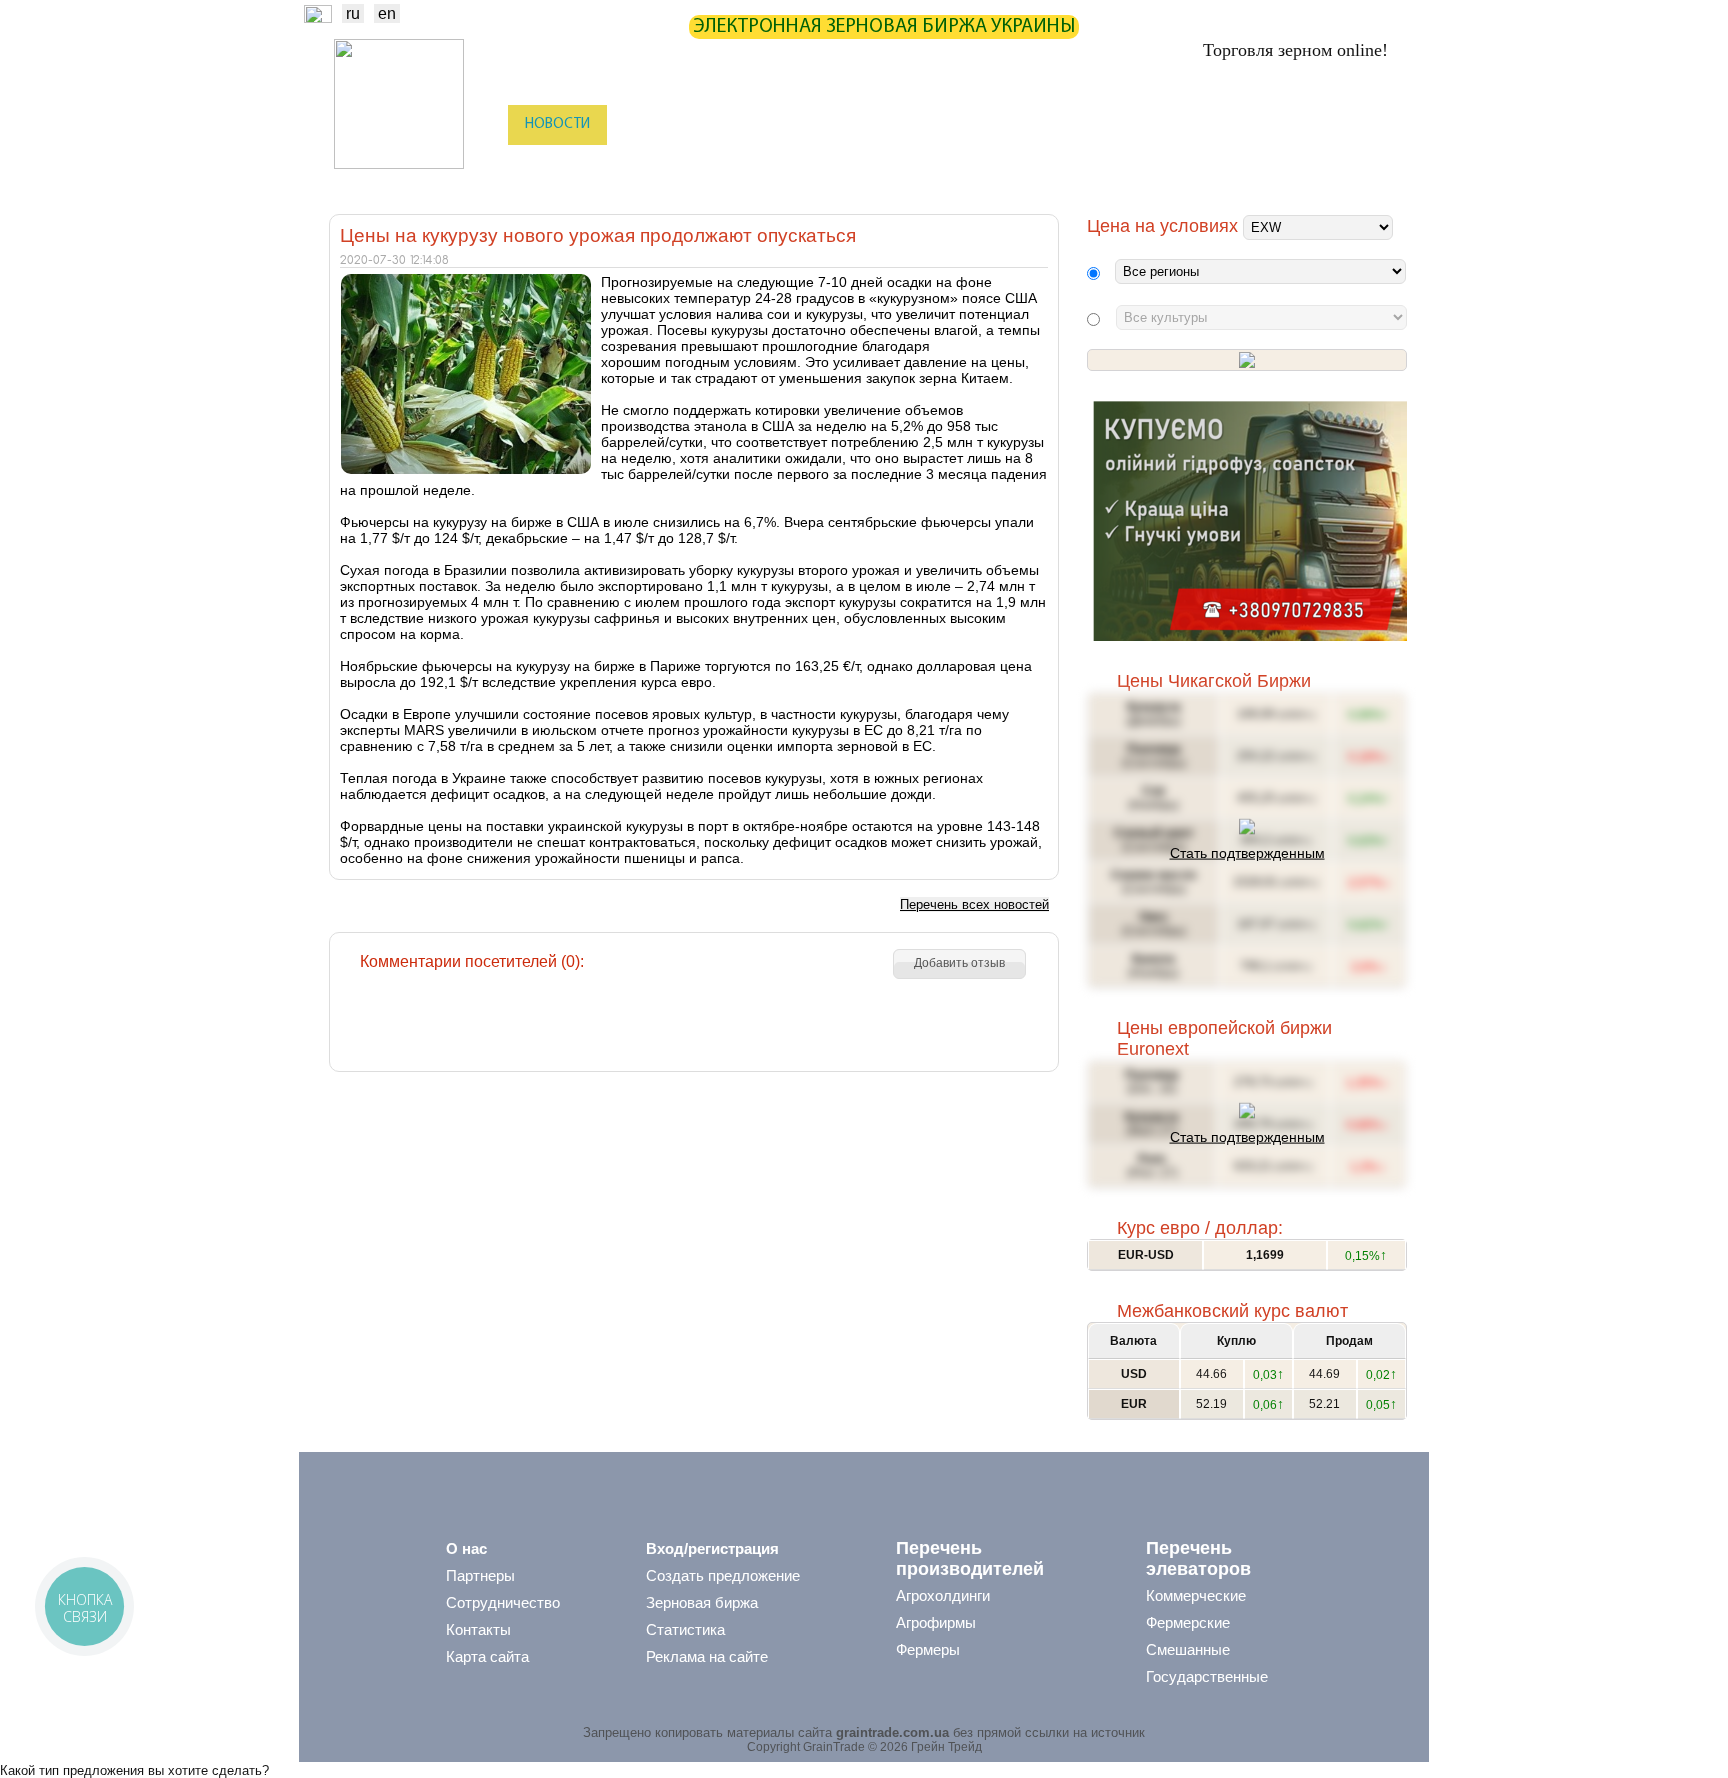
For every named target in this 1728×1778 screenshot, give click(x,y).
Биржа (646, 124)
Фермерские (1188, 1622)
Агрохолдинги (943, 1595)
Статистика (743, 124)
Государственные (1207, 1676)
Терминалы (1082, 165)
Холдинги (1185, 165)
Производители (668, 165)
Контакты (478, 1629)
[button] (959, 964)
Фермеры (928, 1649)
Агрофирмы (936, 1622)
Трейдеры (555, 165)
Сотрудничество (503, 1602)
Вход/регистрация (712, 1548)
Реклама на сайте (707, 1656)
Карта (838, 124)
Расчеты (920, 124)
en (387, 13)
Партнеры (1016, 124)
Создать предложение (723, 1575)
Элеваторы (784, 165)
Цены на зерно (1134, 124)
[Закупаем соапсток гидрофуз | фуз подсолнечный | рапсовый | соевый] (1249, 636)
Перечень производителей (970, 1558)
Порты (990, 165)
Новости (557, 124)
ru (353, 13)
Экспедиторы (893, 165)
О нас (466, 1548)
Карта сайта (487, 1656)
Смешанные (1188, 1649)
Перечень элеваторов (1198, 1558)
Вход (1375, 126)
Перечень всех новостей (974, 904)
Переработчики (1298, 165)
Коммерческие (1196, 1595)
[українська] (318, 17)
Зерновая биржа (702, 1602)
